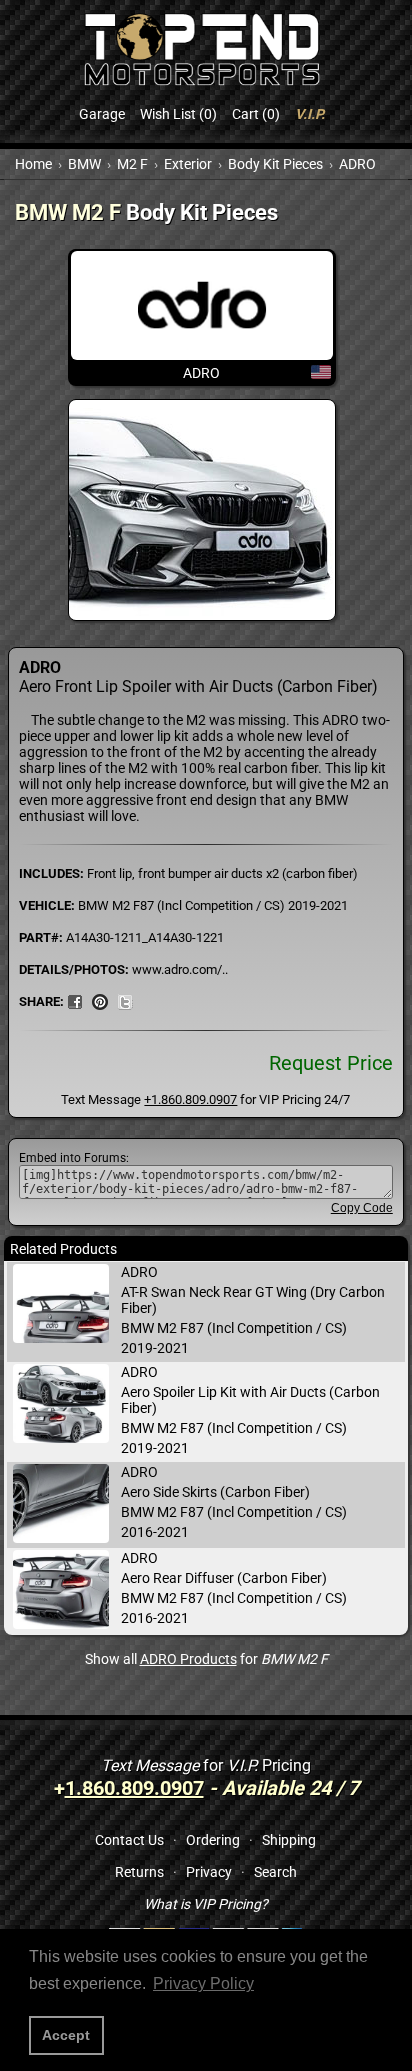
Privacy (209, 1872)
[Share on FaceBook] (75, 1001)
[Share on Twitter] (125, 1001)
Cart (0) (256, 114)
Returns (139, 1872)
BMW (84, 164)
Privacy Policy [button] (203, 1983)
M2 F (132, 164)
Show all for (206, 1659)
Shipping (289, 1840)
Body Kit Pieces (275, 164)
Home (33, 164)
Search (275, 1872)
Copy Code (362, 1208)
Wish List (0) (178, 114)
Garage (102, 114)
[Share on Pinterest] (100, 1001)
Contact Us (129, 1840)
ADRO (357, 164)
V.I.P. (310, 114)
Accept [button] (66, 2035)
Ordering (213, 1840)
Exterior (188, 164)
